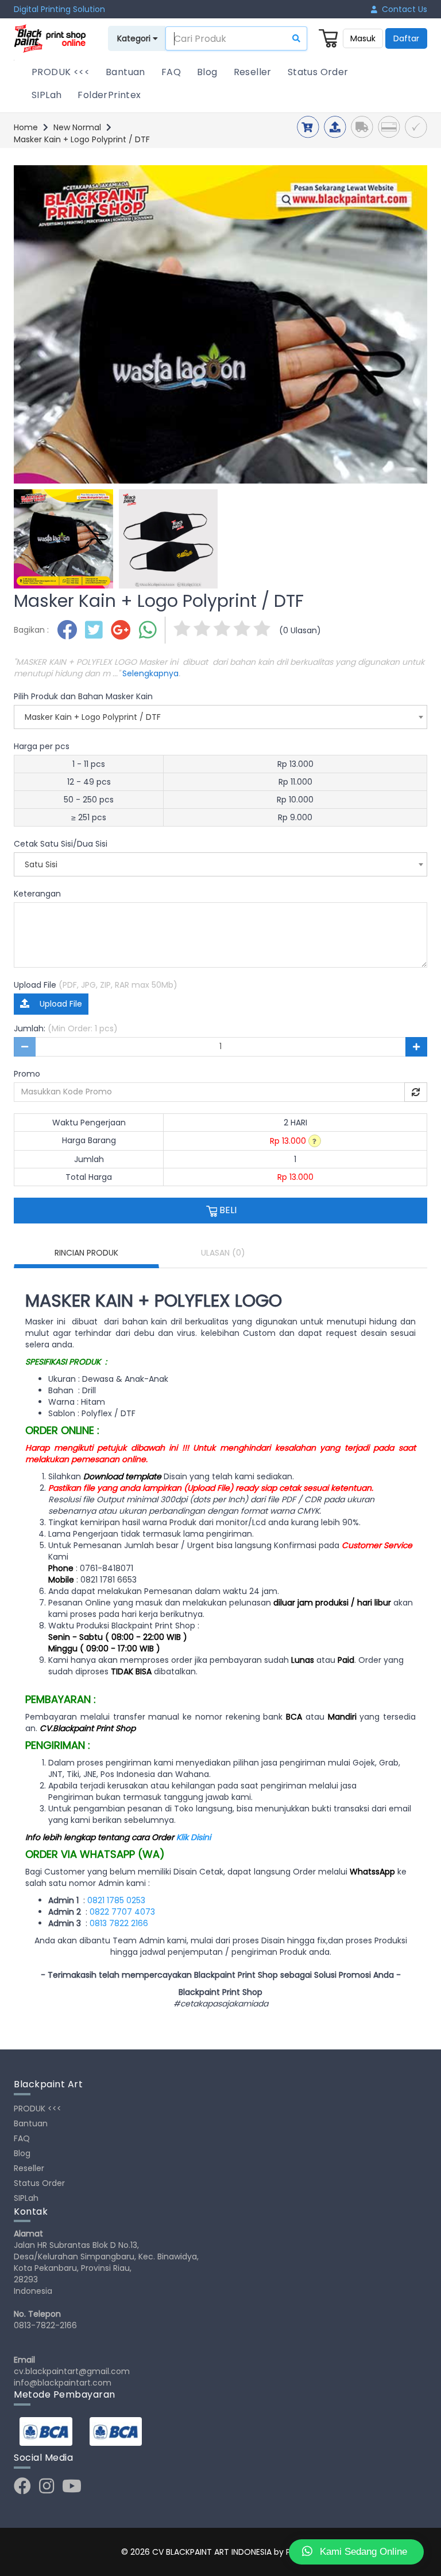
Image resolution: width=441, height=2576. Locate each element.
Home (26, 127)
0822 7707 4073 (122, 1912)
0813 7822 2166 (119, 1923)
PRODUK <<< (61, 72)
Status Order (318, 72)
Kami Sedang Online (362, 2552)
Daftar (406, 38)
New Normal (77, 127)
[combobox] (220, 717)
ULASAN (223, 1253)
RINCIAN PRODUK (86, 1253)
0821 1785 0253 (116, 1900)
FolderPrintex (109, 95)
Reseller (253, 72)
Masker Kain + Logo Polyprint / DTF (82, 139)
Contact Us (402, 9)
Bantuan (125, 72)
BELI (227, 1210)
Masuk (363, 38)
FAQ (171, 72)
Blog (207, 72)
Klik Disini (194, 1837)
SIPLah (47, 95)
